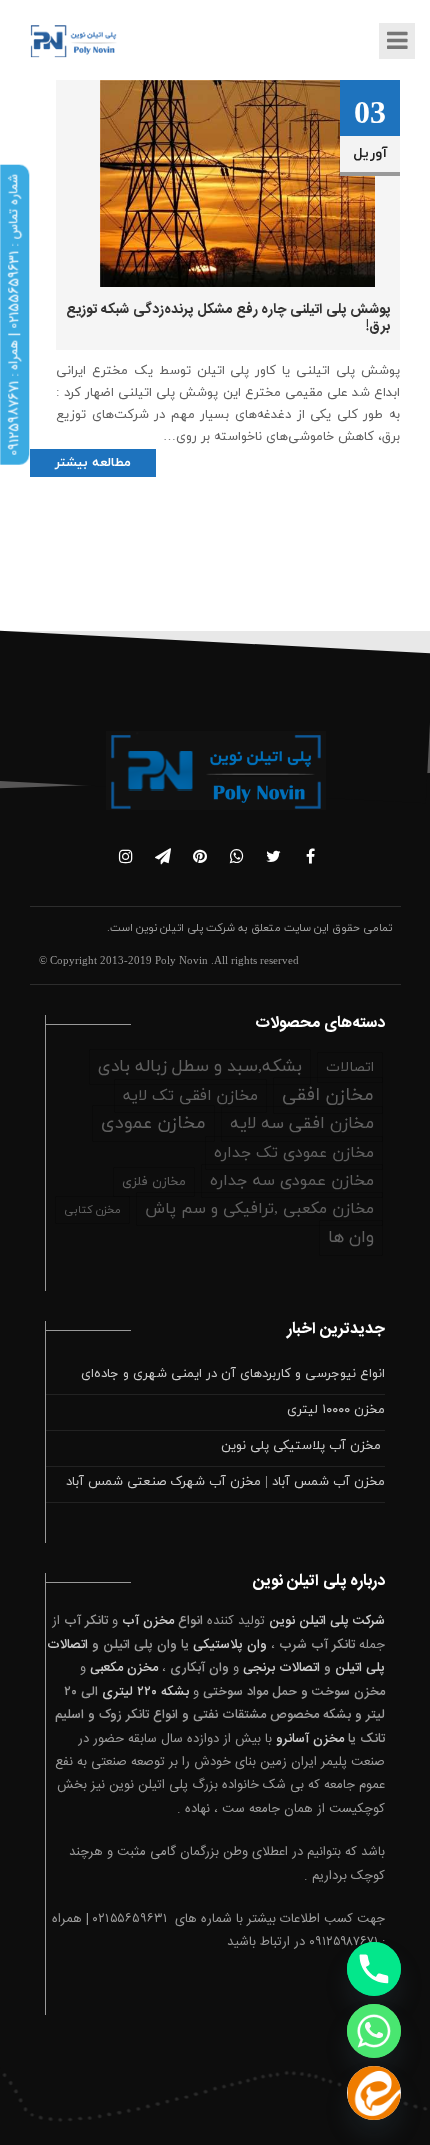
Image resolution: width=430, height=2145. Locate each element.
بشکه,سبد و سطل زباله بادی (200, 1067)
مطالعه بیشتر (93, 463)
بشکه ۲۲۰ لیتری (145, 1692)
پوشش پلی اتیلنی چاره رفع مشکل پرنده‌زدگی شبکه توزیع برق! (228, 318)
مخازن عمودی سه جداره (292, 1181)
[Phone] (374, 1969)
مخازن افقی (328, 1095)
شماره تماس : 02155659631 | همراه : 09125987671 (14, 315)
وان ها (351, 1238)
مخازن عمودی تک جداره (294, 1153)
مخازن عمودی (153, 1123)
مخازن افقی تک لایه (190, 1096)
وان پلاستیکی (230, 1645)
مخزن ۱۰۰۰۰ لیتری (336, 1410)
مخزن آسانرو (310, 1739)
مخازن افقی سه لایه (302, 1124)
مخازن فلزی (154, 1182)
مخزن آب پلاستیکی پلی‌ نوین (303, 1446)
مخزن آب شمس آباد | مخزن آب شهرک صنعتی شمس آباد (225, 1482)
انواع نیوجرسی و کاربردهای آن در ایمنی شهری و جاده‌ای (233, 1374)
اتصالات (350, 1067)
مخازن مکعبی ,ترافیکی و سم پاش (259, 1209)
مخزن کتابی (92, 1210)
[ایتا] (374, 2093)
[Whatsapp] (374, 2031)
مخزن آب (148, 1621)
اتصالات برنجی (281, 1668)
